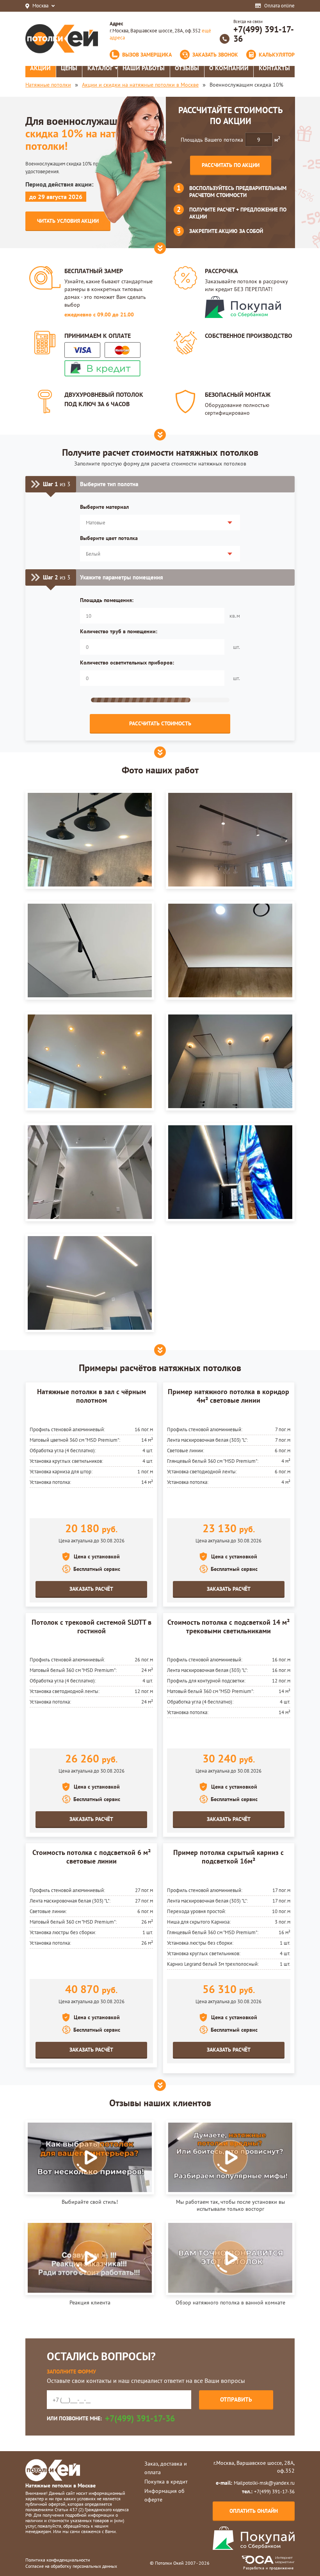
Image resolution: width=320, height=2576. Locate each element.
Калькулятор (277, 55)
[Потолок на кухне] (90, 1283)
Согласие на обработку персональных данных (71, 2566)
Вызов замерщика (147, 55)
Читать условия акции (68, 221)
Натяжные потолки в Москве (60, 2485)
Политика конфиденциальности (58, 2560)
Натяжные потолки (48, 85)
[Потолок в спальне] (90, 840)
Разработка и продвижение (268, 2568)
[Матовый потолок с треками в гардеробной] (90, 1172)
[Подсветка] (230, 950)
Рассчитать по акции (231, 165)
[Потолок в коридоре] (230, 1061)
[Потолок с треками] (230, 840)
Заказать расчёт (91, 1589)
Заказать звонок (215, 55)
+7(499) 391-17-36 (264, 34)
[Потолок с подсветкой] (230, 1172)
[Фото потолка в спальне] (90, 1061)
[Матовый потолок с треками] (90, 950)
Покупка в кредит (166, 2482)
